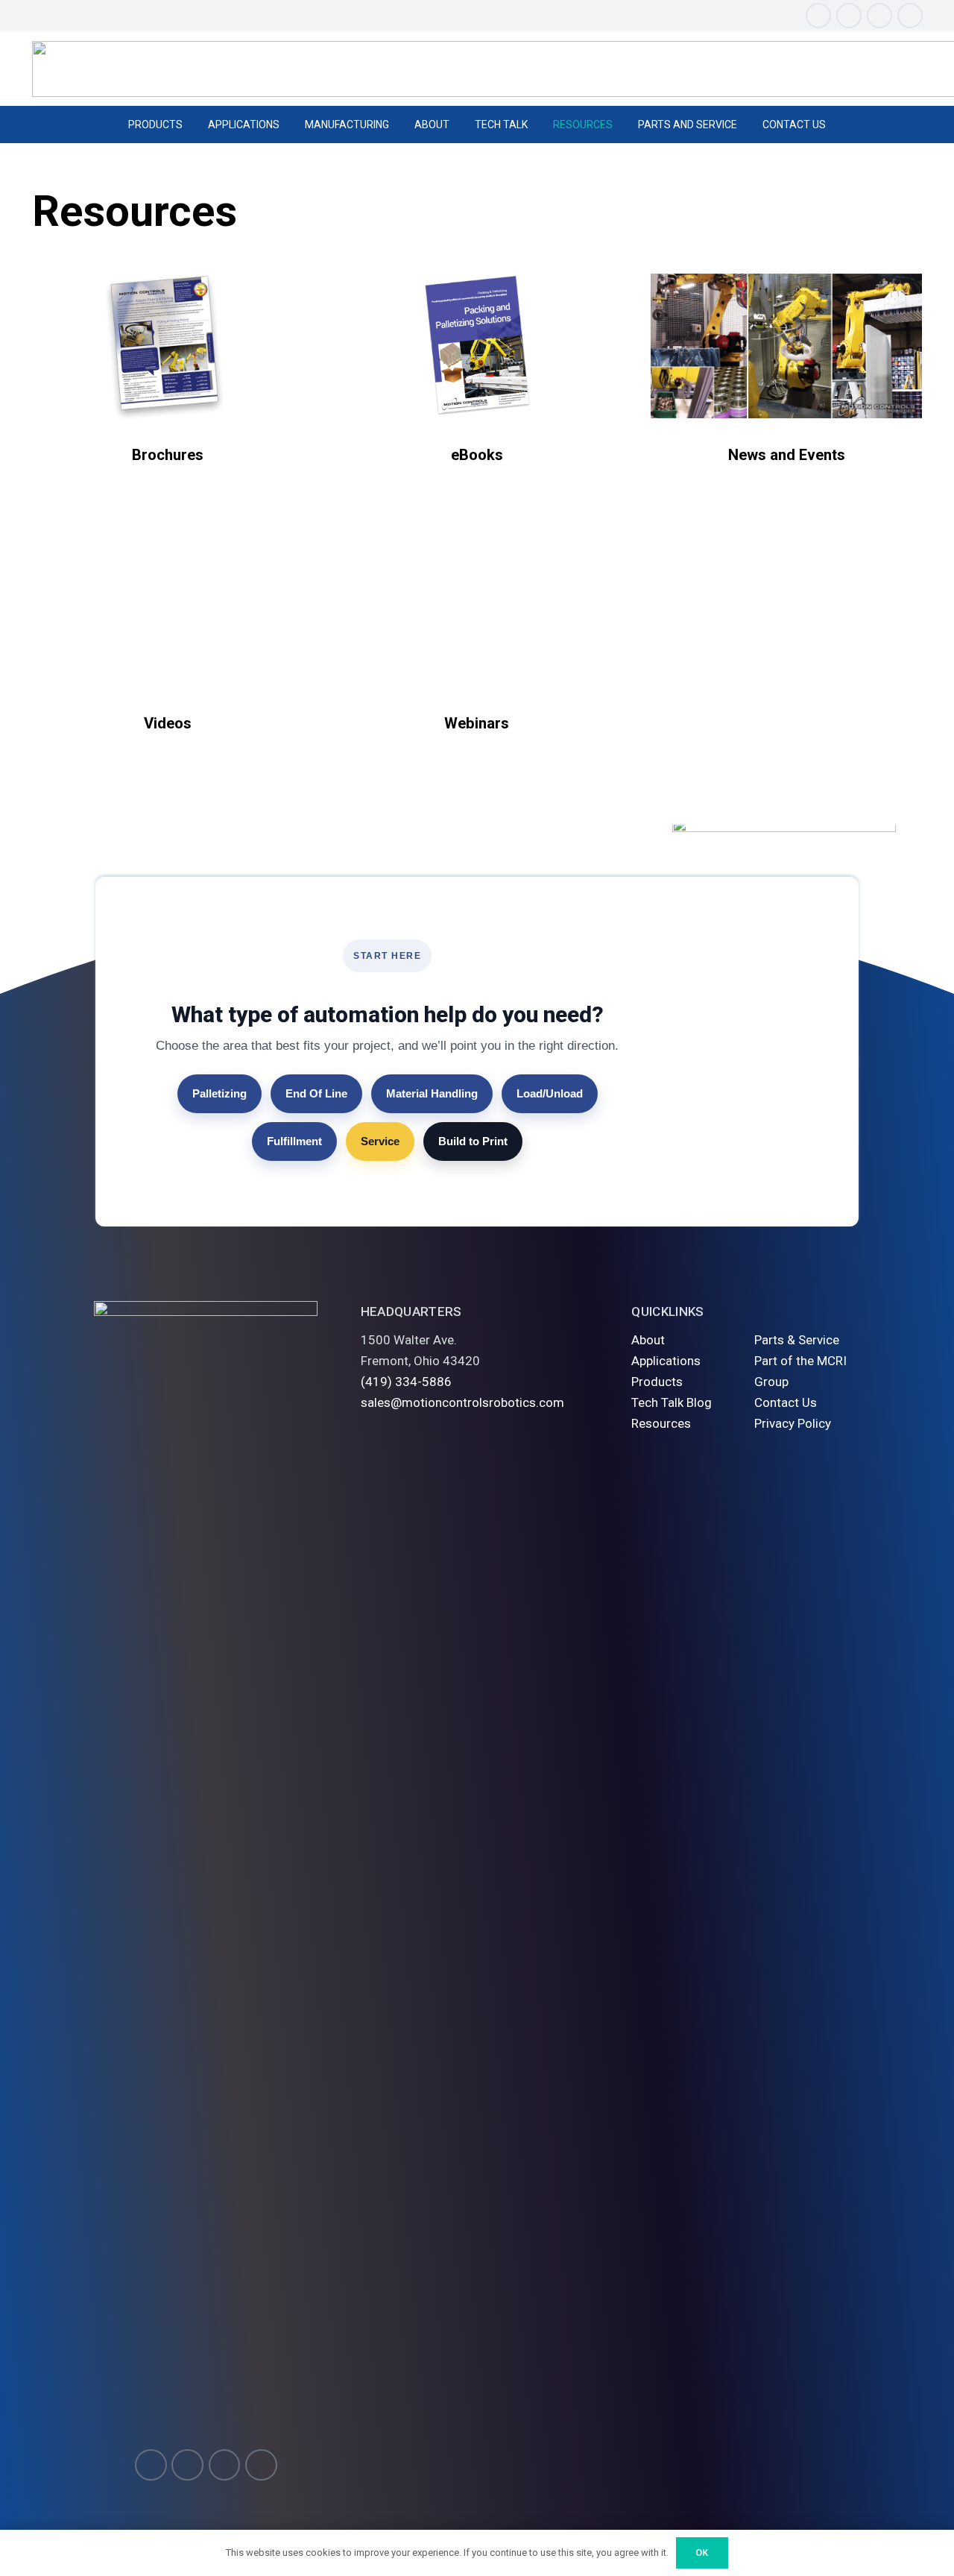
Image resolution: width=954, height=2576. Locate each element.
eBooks (477, 455)
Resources (661, 1423)
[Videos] (168, 614)
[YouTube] (879, 16)
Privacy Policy (793, 1423)
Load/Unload (550, 1093)
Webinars (477, 723)
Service (380, 1141)
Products (657, 1382)
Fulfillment (294, 1141)
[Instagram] (818, 16)
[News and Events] (786, 346)
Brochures (168, 455)
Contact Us (786, 1402)
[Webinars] (477, 614)
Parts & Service (797, 1340)
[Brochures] (168, 346)
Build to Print (473, 1141)
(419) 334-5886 (406, 1382)
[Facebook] (849, 16)
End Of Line (316, 1093)
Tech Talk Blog (672, 1402)
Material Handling (432, 1093)
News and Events (787, 455)
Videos (168, 723)
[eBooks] (477, 346)
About (648, 1340)
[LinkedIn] (910, 16)
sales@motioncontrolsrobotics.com (462, 1402)
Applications (666, 1361)
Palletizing (219, 1093)
